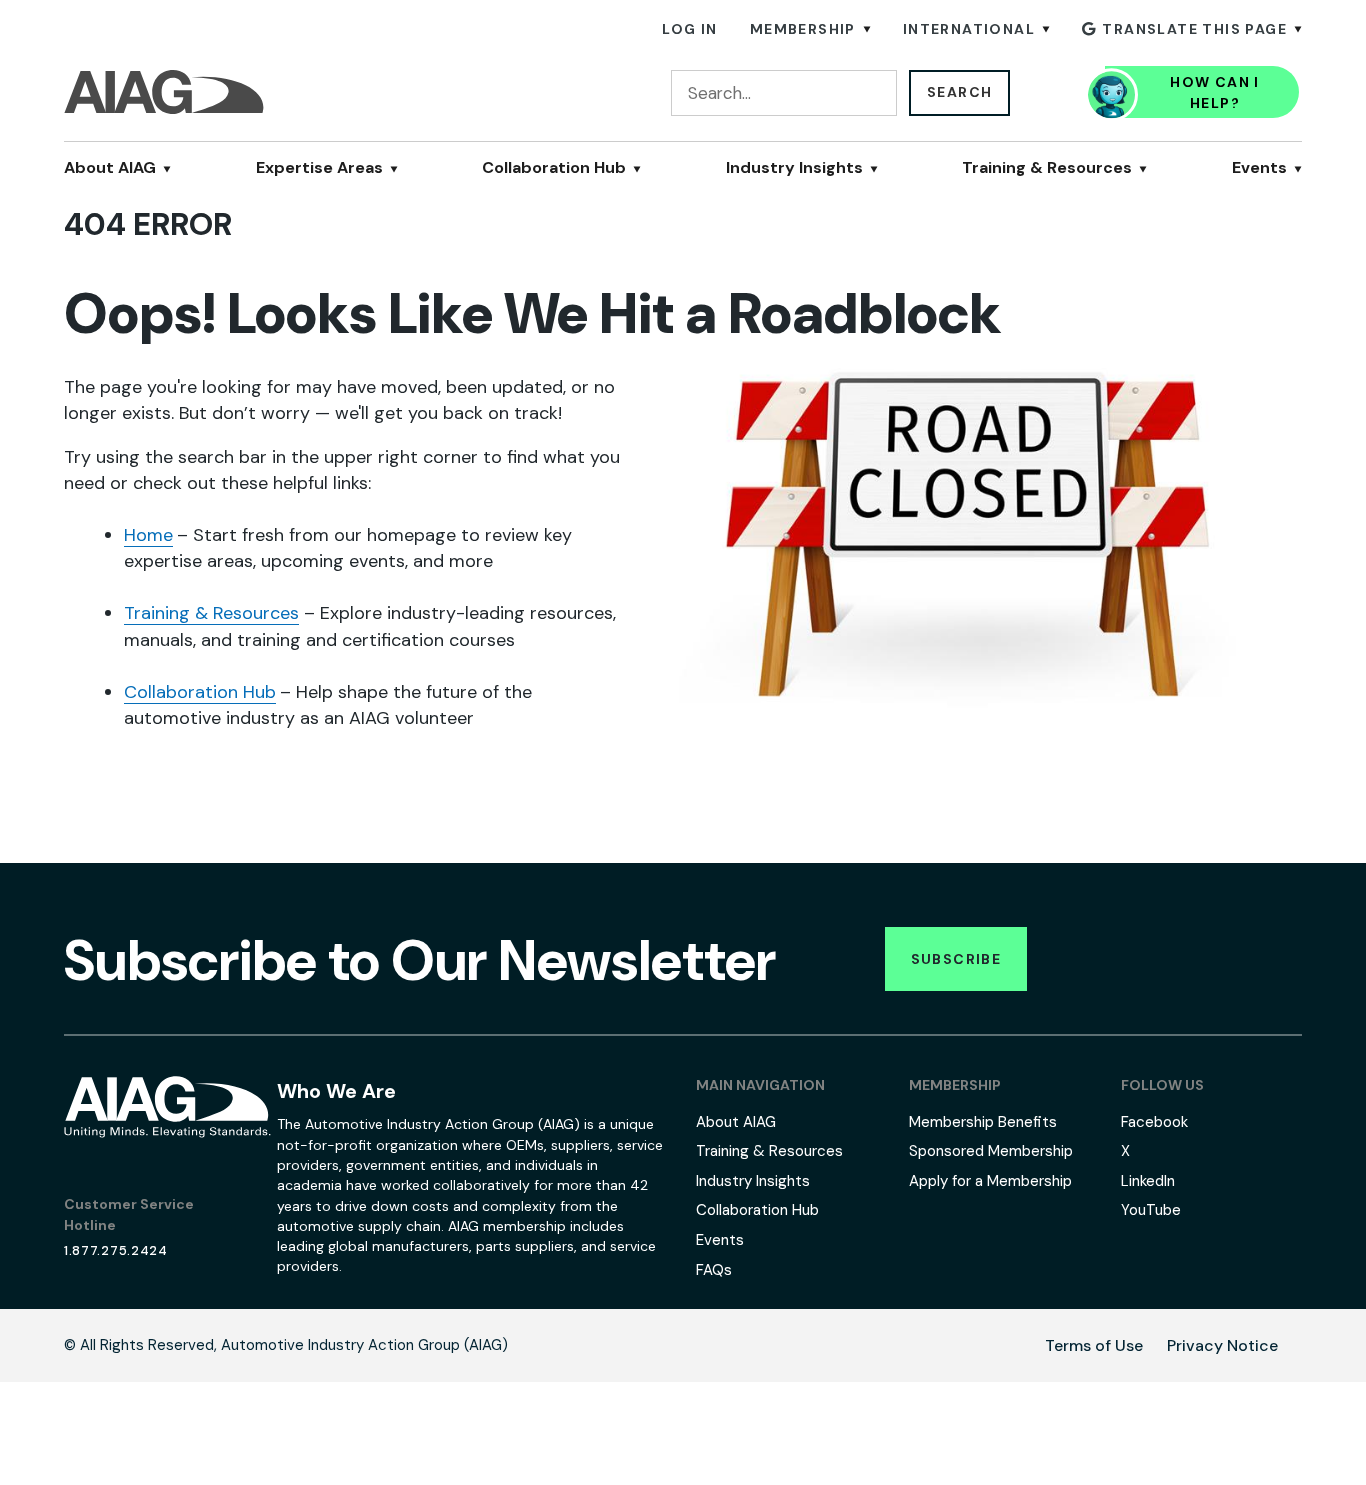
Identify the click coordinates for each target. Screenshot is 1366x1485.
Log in (689, 29)
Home (148, 535)
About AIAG (110, 168)
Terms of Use (1094, 1345)
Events (1259, 168)
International (969, 29)
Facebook (1154, 1122)
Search (959, 92)
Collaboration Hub (554, 168)
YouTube (1151, 1210)
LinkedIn (1148, 1181)
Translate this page (1194, 29)
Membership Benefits (983, 1122)
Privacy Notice (1222, 1345)
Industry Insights (794, 168)
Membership (803, 29)
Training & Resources (1047, 168)
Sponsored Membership (991, 1151)
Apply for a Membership (990, 1181)
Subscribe (956, 959)
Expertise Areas (319, 168)
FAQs (714, 1270)
